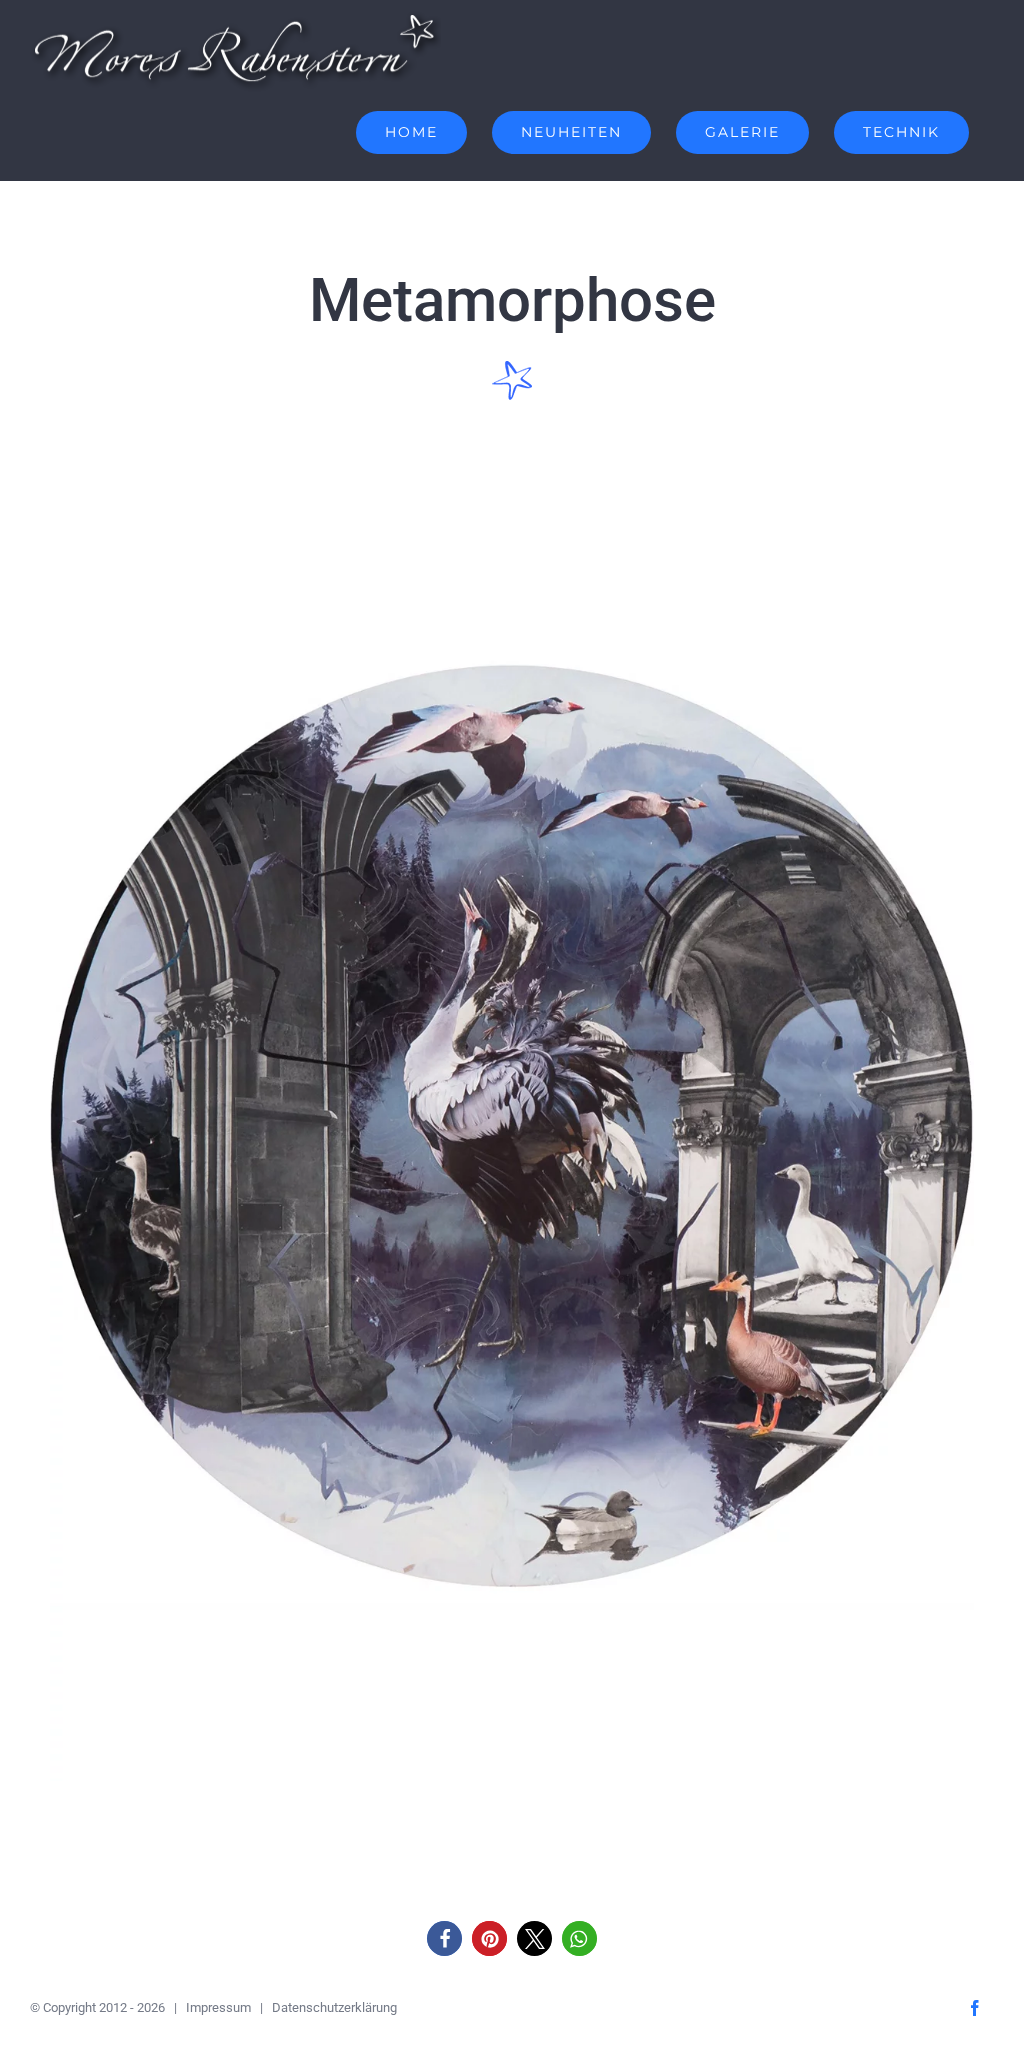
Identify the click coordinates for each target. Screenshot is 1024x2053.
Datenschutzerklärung (334, 2007)
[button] (444, 1938)
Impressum (218, 2007)
